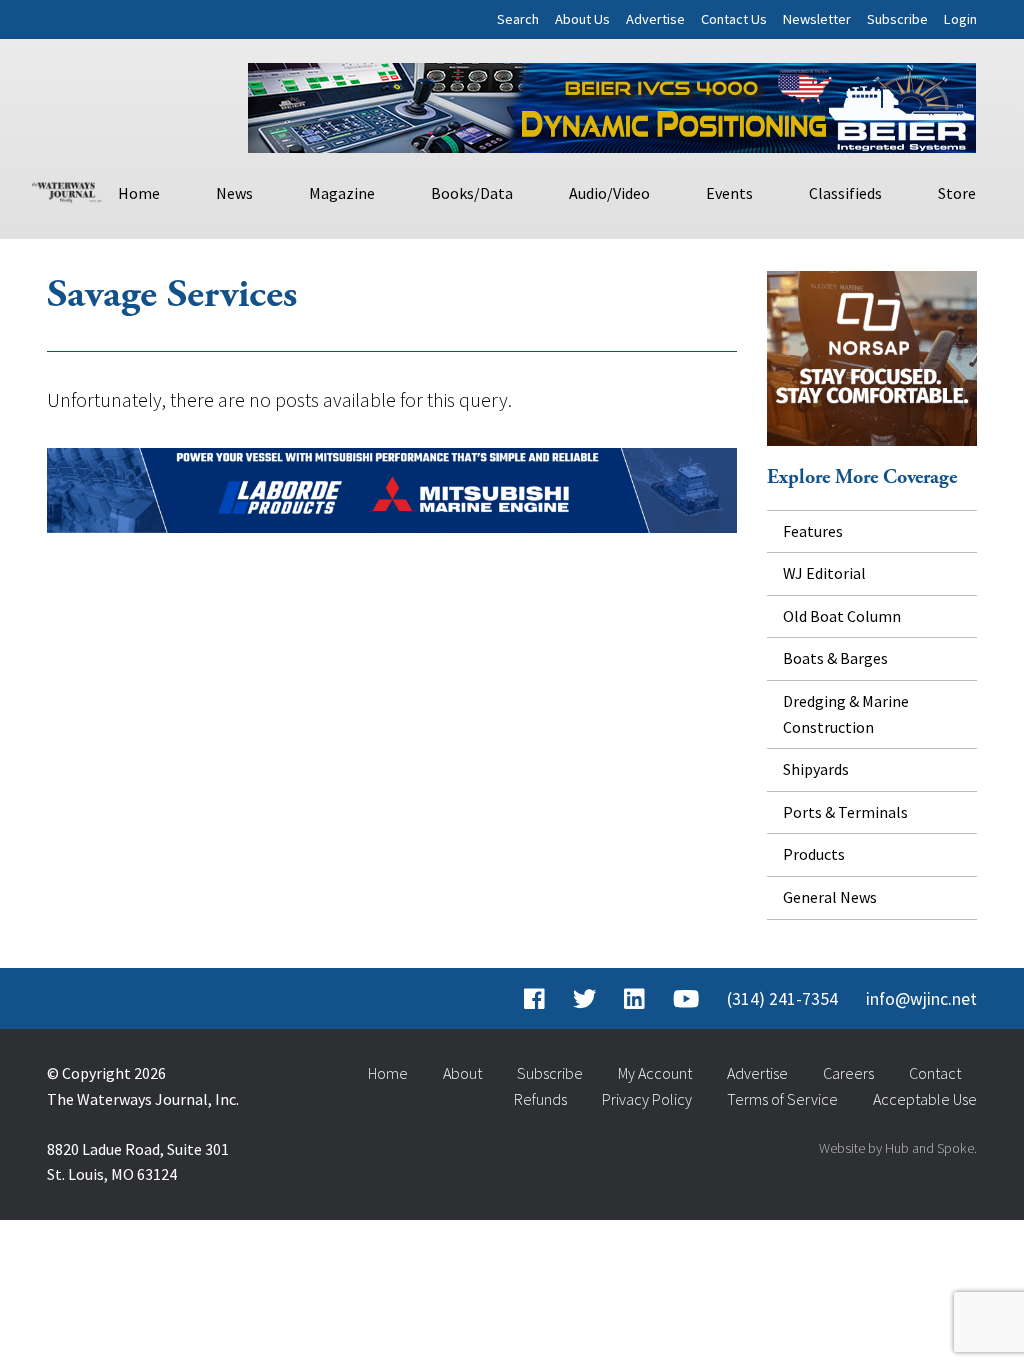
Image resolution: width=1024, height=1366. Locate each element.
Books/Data (472, 193)
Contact (935, 1073)
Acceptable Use (925, 1099)
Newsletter (817, 19)
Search (518, 19)
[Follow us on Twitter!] (584, 999)
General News (830, 897)
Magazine (342, 193)
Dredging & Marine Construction (846, 714)
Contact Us (734, 19)
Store (957, 193)
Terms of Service (782, 1099)
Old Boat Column (842, 616)
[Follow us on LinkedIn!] (634, 999)
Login (960, 19)
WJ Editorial (824, 573)
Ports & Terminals (845, 812)
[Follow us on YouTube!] (686, 999)
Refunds (540, 1099)
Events (729, 193)
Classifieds (845, 193)
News (234, 193)
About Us (582, 19)
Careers (848, 1073)
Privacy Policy (647, 1099)
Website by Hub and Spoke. (898, 1148)
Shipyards (816, 769)
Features (813, 531)
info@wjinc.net (921, 999)
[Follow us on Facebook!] (534, 999)
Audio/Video (609, 193)
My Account (655, 1073)
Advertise (655, 19)
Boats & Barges (835, 658)
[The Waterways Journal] (67, 190)
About (462, 1073)
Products (814, 854)
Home (139, 193)
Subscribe (897, 19)
